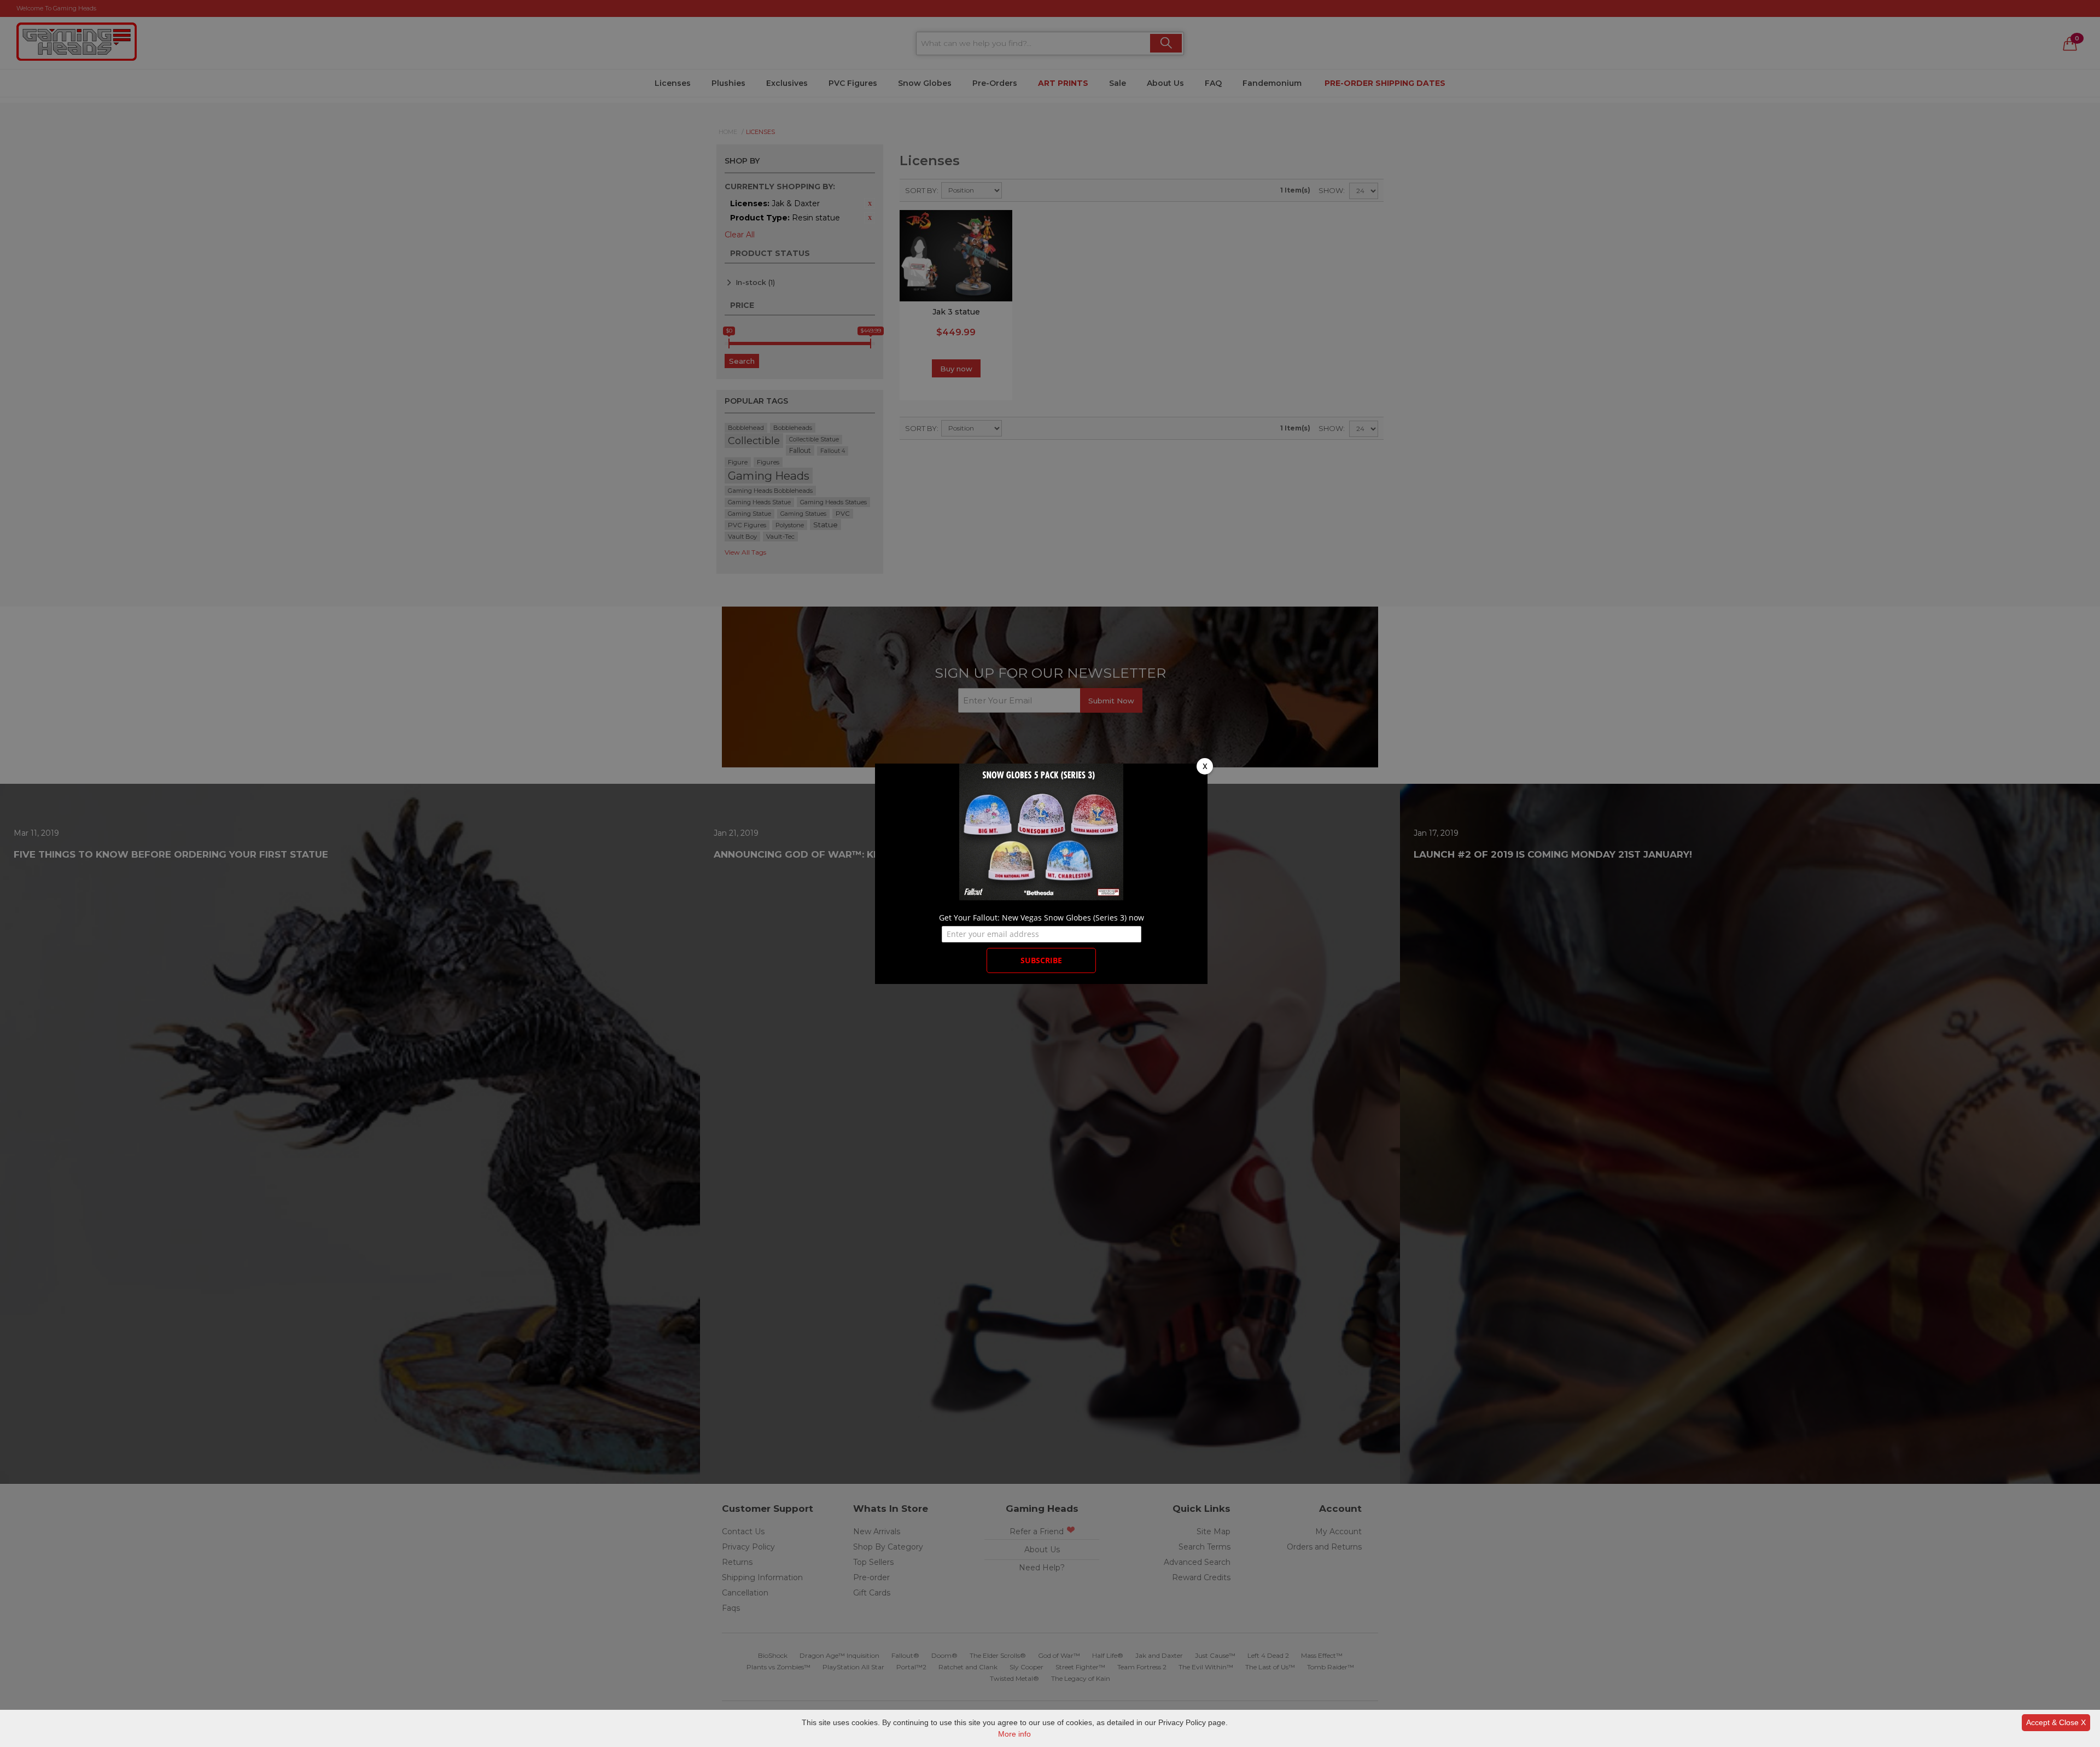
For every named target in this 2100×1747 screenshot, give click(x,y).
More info (1014, 1734)
